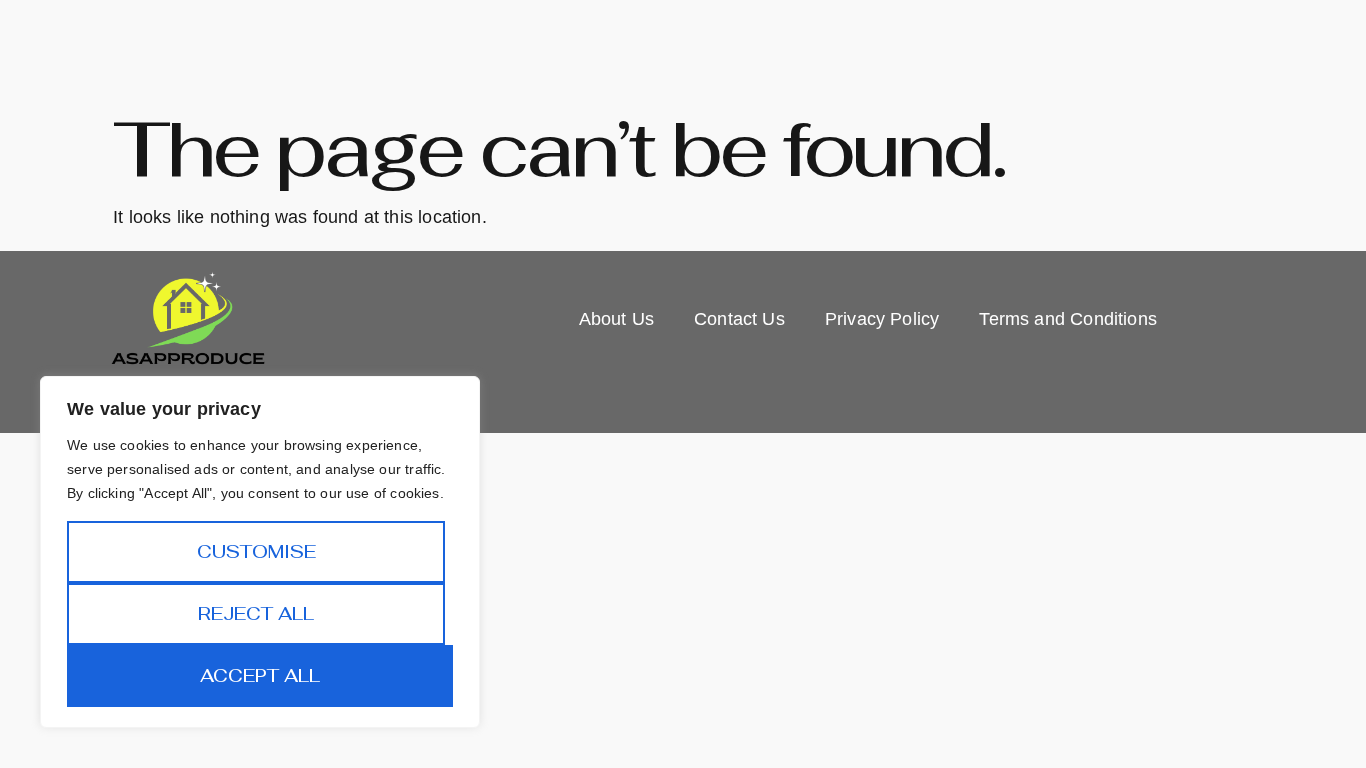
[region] (260, 552)
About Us (616, 319)
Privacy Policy (882, 319)
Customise (256, 551)
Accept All (260, 675)
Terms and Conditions (1068, 319)
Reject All (256, 613)
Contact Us (739, 319)
